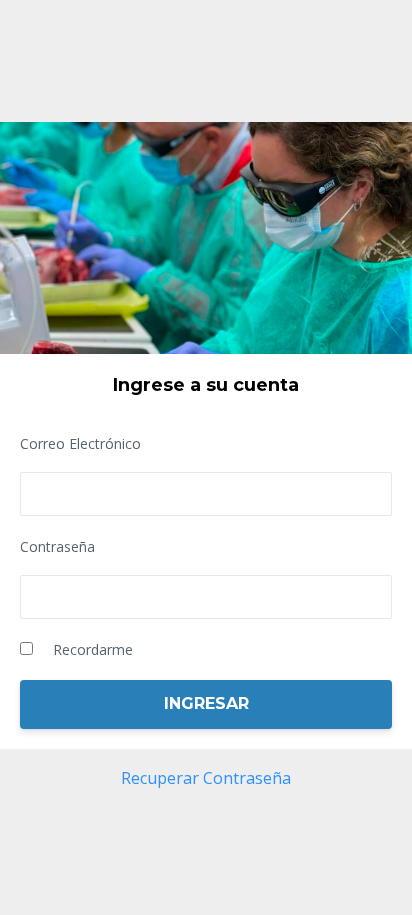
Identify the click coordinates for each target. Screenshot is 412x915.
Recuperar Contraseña (206, 778)
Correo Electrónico (80, 443)
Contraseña (57, 546)
